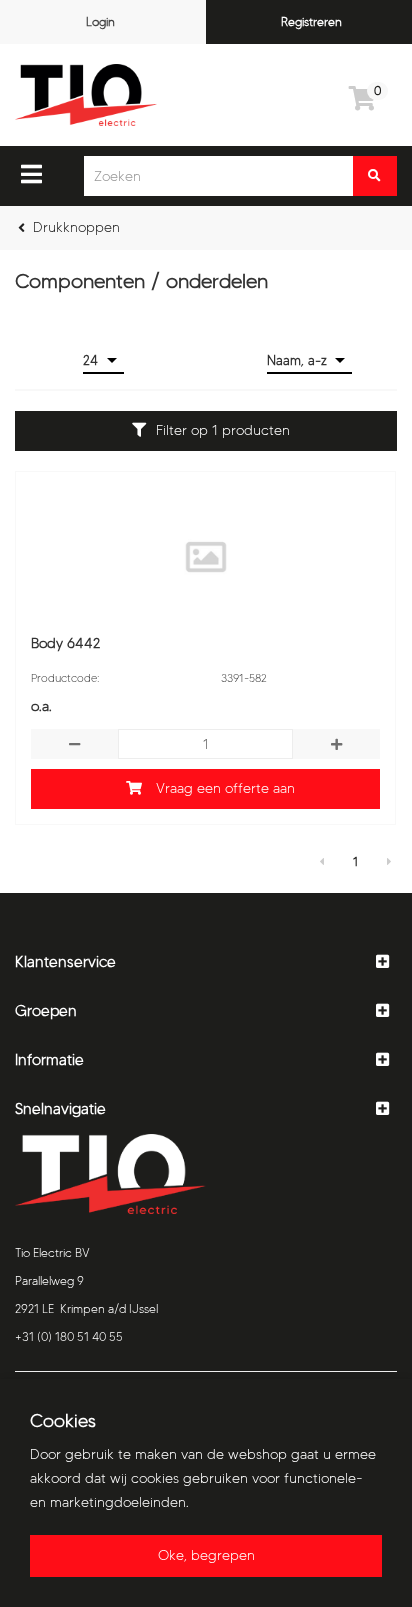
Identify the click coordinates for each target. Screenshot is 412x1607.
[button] (206, 962)
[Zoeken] (375, 176)
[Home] (86, 95)
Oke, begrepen (206, 1555)
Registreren (311, 21)
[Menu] (31, 174)
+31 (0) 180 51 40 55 (69, 1336)
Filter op (223, 430)
